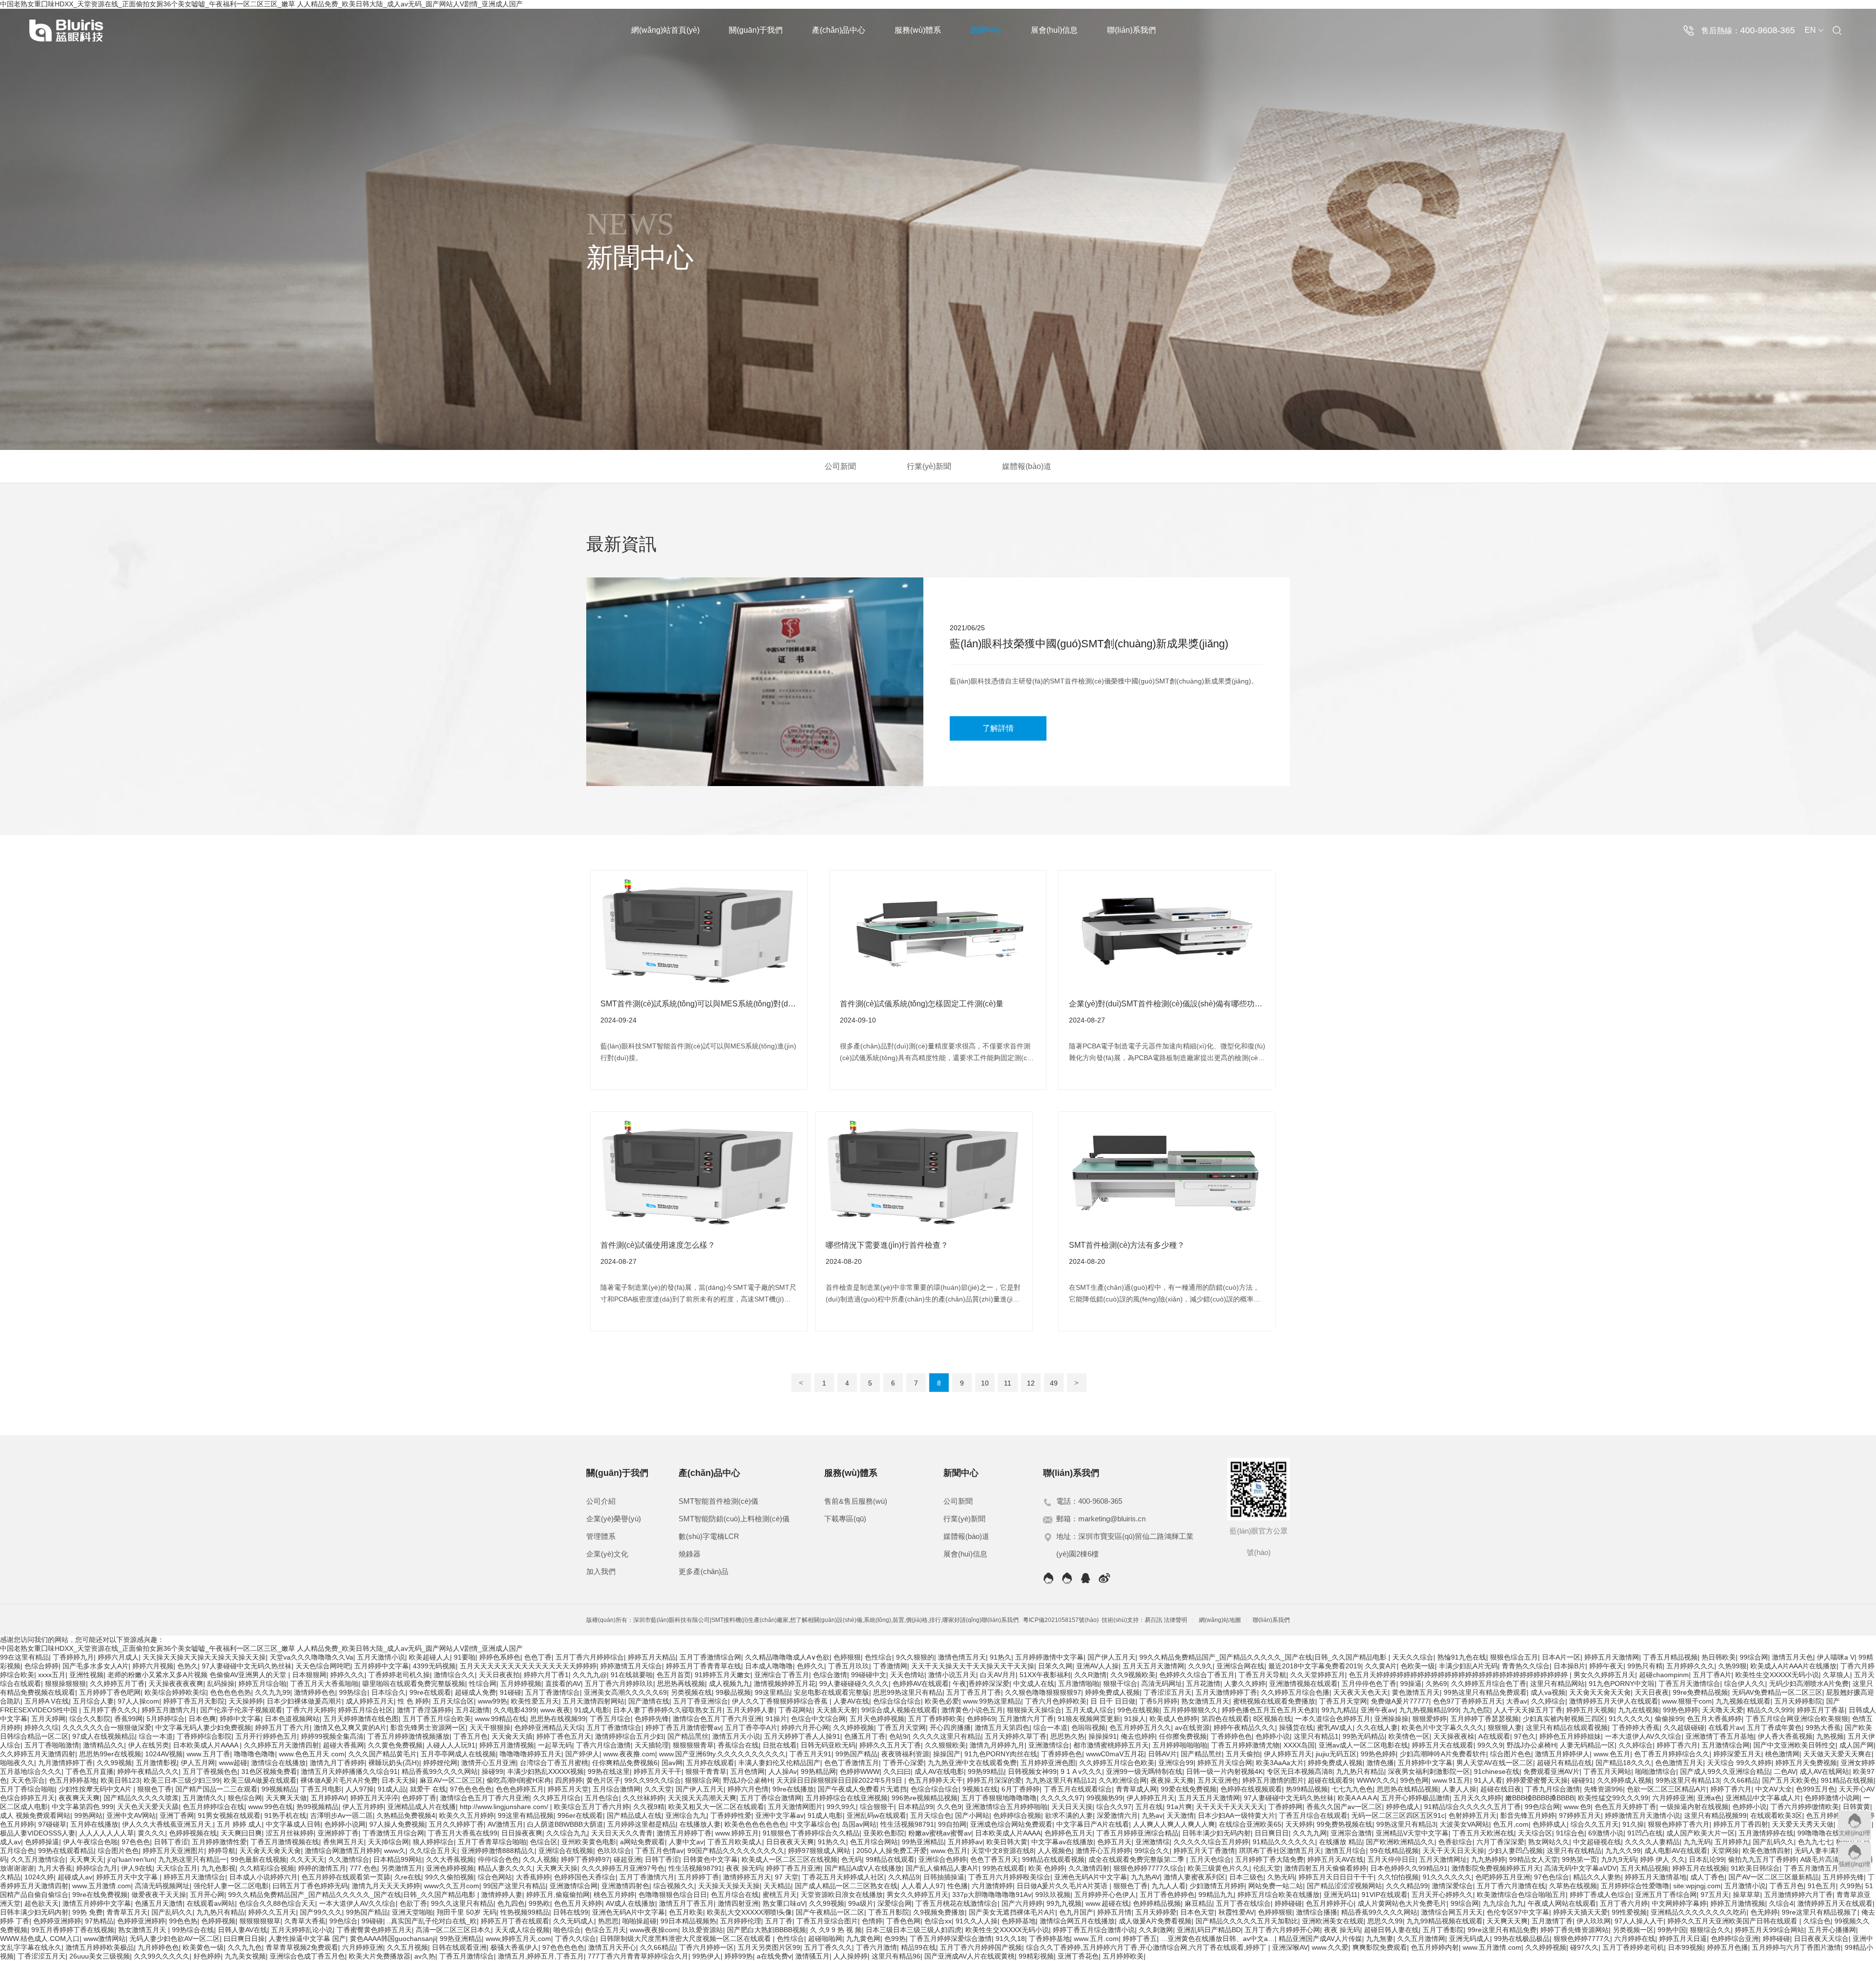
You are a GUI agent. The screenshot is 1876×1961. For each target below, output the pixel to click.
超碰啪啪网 (825, 1939)
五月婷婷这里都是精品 (641, 1824)
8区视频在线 (1272, 1719)
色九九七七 (1815, 1842)
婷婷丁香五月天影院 (194, 1701)
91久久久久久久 (1447, 1877)
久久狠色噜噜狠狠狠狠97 (1043, 1692)
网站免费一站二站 (1276, 1886)
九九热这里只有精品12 (1060, 1780)
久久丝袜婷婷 (643, 1798)
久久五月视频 (407, 1947)
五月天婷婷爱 (1156, 1912)
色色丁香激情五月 (852, 1763)
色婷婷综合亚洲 (1735, 1939)
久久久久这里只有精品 (947, 1736)
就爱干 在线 (428, 1789)
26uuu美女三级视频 (100, 1956)
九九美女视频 (245, 1956)
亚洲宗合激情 (1351, 1833)
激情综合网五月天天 (1452, 1912)
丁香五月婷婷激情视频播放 (408, 1736)
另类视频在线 (691, 1692)
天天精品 (777, 1886)
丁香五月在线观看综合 (1078, 1789)
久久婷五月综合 (557, 1798)
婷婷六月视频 (153, 1666)
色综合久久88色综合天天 (277, 1903)
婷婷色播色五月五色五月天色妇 (1270, 1710)
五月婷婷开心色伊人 (1105, 1895)
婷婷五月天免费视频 (1806, 1763)
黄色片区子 (603, 1780)
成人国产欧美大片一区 (1701, 1833)
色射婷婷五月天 (1472, 1815)
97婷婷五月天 (1580, 1815)
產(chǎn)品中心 (839, 30)
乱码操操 (221, 1684)
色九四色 (511, 1903)
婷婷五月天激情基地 (1656, 1877)
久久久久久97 (1062, 1798)
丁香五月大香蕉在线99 (463, 1833)
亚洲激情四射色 (625, 1886)
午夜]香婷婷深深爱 (981, 1684)
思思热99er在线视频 (110, 1754)
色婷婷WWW (860, 1771)
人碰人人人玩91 (451, 1745)
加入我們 (601, 1571)
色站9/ (899, 1736)
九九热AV (1145, 1877)
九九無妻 (1380, 1939)
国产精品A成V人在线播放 (863, 1868)
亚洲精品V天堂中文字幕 (1412, 1833)
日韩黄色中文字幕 (710, 1859)
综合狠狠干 (877, 1807)
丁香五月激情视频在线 (285, 1842)
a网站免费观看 (642, 1842)
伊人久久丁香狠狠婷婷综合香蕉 (781, 1701)
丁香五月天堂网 (1343, 1701)
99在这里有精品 (24, 1657)
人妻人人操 (1459, 1789)
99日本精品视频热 (688, 1921)
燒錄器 (690, 1554)
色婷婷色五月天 (1068, 1833)
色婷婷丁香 (419, 1798)
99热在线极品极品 (1522, 1939)
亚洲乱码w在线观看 (876, 1815)
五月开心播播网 (1832, 1930)
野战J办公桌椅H (1531, 1745)
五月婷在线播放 (94, 1824)
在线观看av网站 (211, 1903)
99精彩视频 (1036, 1956)
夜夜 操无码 (744, 1868)
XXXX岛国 (1299, 1745)
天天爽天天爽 (1507, 1921)
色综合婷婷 (42, 1666)
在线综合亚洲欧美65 (1250, 1824)
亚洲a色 (1709, 1798)
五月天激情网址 (1443, 1859)
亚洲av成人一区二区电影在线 (1363, 1745)
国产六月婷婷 (1022, 1903)
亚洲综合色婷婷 (942, 1859)
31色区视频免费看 (269, 1771)
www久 (395, 1851)
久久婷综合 (1548, 1701)
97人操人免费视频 (397, 1824)
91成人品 (392, 1789)
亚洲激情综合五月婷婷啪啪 (1006, 1807)
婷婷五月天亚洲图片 (173, 1851)
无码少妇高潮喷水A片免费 (1809, 1684)
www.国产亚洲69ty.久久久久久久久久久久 (722, 1754)
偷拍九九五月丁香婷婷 (1762, 1859)
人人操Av (783, 1771)
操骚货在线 (1296, 1727)
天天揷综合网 (388, 1842)
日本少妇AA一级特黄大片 (1236, 1815)
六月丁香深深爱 (1500, 1842)
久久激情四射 (1089, 1868)
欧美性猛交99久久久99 (1613, 1798)
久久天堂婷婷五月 (1318, 1675)
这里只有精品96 (896, 1956)
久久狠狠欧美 (945, 1745)
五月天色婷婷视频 (877, 1719)
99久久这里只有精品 (462, 1903)
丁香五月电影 (321, 1789)
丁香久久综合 (576, 1939)
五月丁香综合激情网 (771, 1798)
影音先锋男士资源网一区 (428, 1727)
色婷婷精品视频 (1157, 1903)
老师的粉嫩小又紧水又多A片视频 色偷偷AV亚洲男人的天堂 (198, 1675)
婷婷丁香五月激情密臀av (683, 1727)
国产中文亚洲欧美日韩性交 (1794, 1745)
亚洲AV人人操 (1098, 1666)
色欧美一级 (1418, 1666)
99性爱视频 (1629, 1912)
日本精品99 (916, 1807)
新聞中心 (986, 30)
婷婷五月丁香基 (1821, 1710)
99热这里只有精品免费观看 (1485, 1692)
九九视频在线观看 (1743, 1701)
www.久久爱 (1330, 1947)
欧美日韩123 (120, 1780)
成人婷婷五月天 (370, 1701)
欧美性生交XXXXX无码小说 (1777, 1675)
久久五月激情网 (1421, 1939)
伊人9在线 (137, 1868)
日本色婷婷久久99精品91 (1409, 1868)
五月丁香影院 (1443, 1930)
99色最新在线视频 (258, 1859)
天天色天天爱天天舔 (148, 1807)
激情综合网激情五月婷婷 (342, 1851)
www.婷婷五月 (737, 1833)
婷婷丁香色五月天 (564, 1736)
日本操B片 (1569, 1666)
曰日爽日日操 (244, 1939)
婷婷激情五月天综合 (631, 1666)
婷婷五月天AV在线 (1335, 1859)
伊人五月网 (198, 1763)
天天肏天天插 (512, 1736)
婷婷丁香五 (1140, 1939)
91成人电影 (592, 1710)
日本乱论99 (1706, 1859)
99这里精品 (772, 1692)
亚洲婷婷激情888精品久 (498, 1851)
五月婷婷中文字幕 (382, 1666)
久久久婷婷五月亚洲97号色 (623, 1868)
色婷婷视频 (218, 1921)
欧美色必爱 (942, 1701)
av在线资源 (1192, 1727)
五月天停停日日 (1391, 1859)
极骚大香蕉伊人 (514, 1947)
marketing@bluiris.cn (1112, 1519)
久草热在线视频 (1573, 1886)
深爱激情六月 (1117, 1815)
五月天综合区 (453, 1701)
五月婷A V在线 (47, 1701)
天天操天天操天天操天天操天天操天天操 (204, 1657)
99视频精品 (279, 1789)
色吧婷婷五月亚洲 (1503, 1877)
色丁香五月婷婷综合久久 (1672, 1754)
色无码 (852, 1859)
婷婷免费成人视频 (1112, 1692)
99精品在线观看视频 (1053, 1859)
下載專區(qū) (845, 1519)
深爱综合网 (895, 1903)
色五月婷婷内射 (1435, 1947)
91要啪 (465, 1657)
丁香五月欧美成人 (735, 1842)
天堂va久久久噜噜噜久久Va (311, 1657)
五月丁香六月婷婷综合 (590, 1657)
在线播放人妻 (700, 1824)
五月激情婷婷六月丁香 (1798, 1895)
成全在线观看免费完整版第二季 (1137, 1859)
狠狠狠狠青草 (693, 1745)
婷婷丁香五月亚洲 (793, 1868)
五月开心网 (207, 1895)
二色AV (1785, 1771)
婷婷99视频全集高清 (332, 1736)
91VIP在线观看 (1385, 1895)
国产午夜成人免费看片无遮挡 (862, 1789)
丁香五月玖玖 (849, 1666)
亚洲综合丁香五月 (782, 1675)
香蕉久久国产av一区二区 (1344, 1807)
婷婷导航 (222, 1851)
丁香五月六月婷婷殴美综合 (1009, 1877)
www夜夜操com (654, 1930)
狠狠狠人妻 (1505, 1727)
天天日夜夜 (1652, 1692)
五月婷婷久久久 (1690, 1666)
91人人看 (1488, 1780)
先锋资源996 (1603, 1789)
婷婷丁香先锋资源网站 (1575, 1930)
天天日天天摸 (1072, 1807)
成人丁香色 (1707, 1877)
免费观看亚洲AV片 (1551, 1771)
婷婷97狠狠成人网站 (820, 1851)
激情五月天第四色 (1002, 1727)
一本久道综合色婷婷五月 (1333, 1719)
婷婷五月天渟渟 (374, 1798)
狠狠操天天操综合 (1034, 1710)
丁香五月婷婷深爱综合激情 (951, 1939)
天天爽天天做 (286, 1798)
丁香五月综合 (610, 1719)
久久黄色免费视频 (395, 1745)
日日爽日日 (1272, 1833)
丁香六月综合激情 (603, 1745)
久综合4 (1781, 1903)
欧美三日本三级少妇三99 (182, 1780)
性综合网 (483, 1684)
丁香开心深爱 (903, 1763)
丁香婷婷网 (1285, 1807)
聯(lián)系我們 (1131, 30)
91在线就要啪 (632, 1675)
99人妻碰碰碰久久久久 (854, 1684)
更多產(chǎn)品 (703, 1571)
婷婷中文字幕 (240, 1719)
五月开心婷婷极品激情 (1415, 1798)
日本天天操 (399, 1780)
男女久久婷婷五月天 (1604, 1675)
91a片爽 (1179, 1807)
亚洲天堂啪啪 (412, 1912)
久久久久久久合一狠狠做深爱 (107, 1727)
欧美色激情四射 (1767, 1851)
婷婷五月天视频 (1590, 1710)
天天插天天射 (837, 1710)
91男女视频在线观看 (229, 1815)
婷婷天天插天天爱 (1580, 1912)
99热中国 (1672, 1930)
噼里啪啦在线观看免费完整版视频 (414, 1684)
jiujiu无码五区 (1336, 1754)
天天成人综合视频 (522, 1930)
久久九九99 (273, 1692)
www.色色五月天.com (312, 1754)
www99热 (492, 1701)
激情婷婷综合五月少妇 (629, 1736)
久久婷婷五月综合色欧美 (1117, 1763)
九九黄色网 (863, 1939)
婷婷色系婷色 (500, 1657)
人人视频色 (1055, 1851)
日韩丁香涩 (171, 1842)
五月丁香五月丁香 (974, 1692)
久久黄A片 (1381, 1666)
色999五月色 (1815, 1789)
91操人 (1135, 1719)
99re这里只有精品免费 (1502, 1930)
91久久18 (1010, 1939)
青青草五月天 (127, 1912)
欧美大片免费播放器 (380, 1956)
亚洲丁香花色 (1078, 1956)
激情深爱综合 (1452, 1886)
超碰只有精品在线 (1564, 1763)
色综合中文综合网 (818, 1719)
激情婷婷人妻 (502, 1895)
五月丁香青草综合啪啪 (492, 1842)
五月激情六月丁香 (1026, 1719)
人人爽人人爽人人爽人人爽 (1174, 1824)
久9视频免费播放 (939, 1912)
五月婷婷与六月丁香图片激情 (1796, 1947)
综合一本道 (1050, 1727)
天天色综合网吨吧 (323, 1666)
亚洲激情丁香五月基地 (1720, 1736)
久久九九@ (590, 1675)
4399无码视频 (434, 1666)
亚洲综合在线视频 (566, 1851)
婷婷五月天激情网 (1612, 1657)
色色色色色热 (231, 1692)
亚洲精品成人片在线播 (422, 1807)
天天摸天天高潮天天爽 (702, 1798)
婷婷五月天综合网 (1225, 1763)
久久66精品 (1741, 1780)
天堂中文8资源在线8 (1002, 1851)
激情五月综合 (1345, 1851)
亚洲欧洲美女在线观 (1333, 1921)
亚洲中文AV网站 (131, 1815)
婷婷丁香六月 (1677, 1745)
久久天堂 (658, 1789)
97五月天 (1715, 1895)
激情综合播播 (1317, 1912)
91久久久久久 (1630, 1719)
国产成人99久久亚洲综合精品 (1725, 1771)
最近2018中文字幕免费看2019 (1315, 1666)
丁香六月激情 (876, 1947)
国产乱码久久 (1773, 1842)
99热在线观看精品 (66, 1851)
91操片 (776, 1719)
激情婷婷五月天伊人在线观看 (1614, 1701)
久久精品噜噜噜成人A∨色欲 (787, 1657)
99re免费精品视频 (1700, 1692)
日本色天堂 (1197, 1912)
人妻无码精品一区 (1587, 1745)
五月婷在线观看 (710, 1763)
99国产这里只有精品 (514, 1886)
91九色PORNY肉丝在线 (1001, 1754)
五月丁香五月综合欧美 (437, 1719)
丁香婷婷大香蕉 (1636, 1727)
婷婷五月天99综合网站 (1769, 1930)
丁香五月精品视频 (1670, 1657)
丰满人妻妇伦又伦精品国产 (779, 1763)
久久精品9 (904, 1877)
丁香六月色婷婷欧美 (1056, 1701)
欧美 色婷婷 (1046, 1868)
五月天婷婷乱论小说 (302, 1930)
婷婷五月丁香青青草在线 (703, 1666)
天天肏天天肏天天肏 (1600, 1692)
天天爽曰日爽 (241, 1833)
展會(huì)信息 (1054, 30)
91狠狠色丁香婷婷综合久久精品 (811, 1833)
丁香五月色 (470, 1736)
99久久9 (1490, 1745)
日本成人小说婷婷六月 (263, 1877)
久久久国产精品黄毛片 (383, 1754)
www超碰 (233, 1763)
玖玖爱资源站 (703, 1930)
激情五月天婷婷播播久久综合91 (349, 1771)
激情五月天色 (1792, 1657)
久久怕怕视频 (1398, 1877)
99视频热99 (1105, 1798)
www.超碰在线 (1107, 1903)
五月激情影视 (156, 1763)
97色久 (1525, 1736)
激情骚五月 (812, 1956)
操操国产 (947, 1754)
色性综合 (878, 1657)
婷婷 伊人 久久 (1663, 1859)
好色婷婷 (207, 1956)
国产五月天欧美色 (1790, 1780)
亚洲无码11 (1341, 1895)
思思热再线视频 (681, 1684)
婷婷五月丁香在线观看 (515, 1921)
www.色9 (1577, 1807)
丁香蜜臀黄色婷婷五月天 (374, 1930)
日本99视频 (1685, 1947)
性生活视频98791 (907, 1824)
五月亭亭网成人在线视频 (458, 1754)
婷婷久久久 (347, 1675)
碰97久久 (1584, 1947)
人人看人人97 (922, 1886)
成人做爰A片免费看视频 (1155, 1921)
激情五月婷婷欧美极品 (100, 1947)
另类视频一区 (1633, 1930)
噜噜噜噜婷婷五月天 (531, 1754)
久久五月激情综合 (38, 1859)
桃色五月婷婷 (614, 1895)
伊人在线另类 (149, 1745)
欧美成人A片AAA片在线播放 (1793, 1666)
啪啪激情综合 (1656, 1771)
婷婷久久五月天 (272, 1912)
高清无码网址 (1162, 1684)
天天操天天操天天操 (729, 1886)
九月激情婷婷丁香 (65, 1763)
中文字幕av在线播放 (1062, 1842)
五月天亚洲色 (1218, 1780)
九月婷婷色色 (158, 1947)
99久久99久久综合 (653, 1780)
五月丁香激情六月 (647, 1877)
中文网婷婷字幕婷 (1679, 1903)
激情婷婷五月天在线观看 (1835, 1903)
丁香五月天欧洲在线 (1483, 1833)
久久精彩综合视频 (267, 1868)
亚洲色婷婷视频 (450, 1868)
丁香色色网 (903, 1921)
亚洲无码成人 (1470, 1939)
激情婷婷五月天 (747, 1877)
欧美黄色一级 (203, 1947)
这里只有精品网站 (1557, 1684)
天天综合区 (1535, 1833)
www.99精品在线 (501, 1719)
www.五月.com (1096, 1939)
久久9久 (1200, 1666)
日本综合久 (388, 1692)
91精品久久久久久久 (1284, 1842)
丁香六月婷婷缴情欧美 (1805, 1807)
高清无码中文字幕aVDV (1580, 1868)
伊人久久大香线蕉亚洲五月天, (168, 1824)
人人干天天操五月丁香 (1528, 1710)
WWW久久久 (1376, 1780)
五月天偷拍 (1243, 1754)
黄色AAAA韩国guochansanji (393, 1939)
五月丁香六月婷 (1624, 1903)
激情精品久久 (104, 1745)
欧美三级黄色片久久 (1218, 1868)
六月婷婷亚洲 (1673, 1798)
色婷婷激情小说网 (1832, 1798)
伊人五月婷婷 (363, 1807)
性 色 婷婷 (413, 1701)
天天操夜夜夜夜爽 (176, 1684)
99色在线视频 (1138, 1710)
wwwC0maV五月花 (1115, 1754)
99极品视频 (733, 1692)
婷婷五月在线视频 (1700, 1868)
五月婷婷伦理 (741, 1921)
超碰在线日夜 (1501, 1789)
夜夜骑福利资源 (905, 1754)
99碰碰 (372, 1921)
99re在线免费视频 (100, 1895)
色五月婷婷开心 (1330, 1903)
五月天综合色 (931, 1815)
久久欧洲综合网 (1123, 1780)
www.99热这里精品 (992, 1701)
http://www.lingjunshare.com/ (505, 1807)
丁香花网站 (795, 1710)
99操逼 (1411, 1684)
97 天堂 (787, 1877)
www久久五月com (452, 1886)
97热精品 (99, 1921)
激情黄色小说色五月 (972, 1710)
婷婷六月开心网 (805, 1727)
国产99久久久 (321, 1912)
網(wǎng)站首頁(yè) (665, 30)
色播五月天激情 (159, 1903)
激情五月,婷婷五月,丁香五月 (541, 1956)
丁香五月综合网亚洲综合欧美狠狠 (1797, 1719)
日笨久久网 (1055, 1666)
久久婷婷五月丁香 (117, 1684)
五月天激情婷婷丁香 (1226, 1692)
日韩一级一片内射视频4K (1225, 1771)
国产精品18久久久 (1623, 1763)
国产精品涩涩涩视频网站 (1344, 1886)
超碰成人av (75, 1877)
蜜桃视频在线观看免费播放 (1274, 1701)
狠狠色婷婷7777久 (1582, 1939)
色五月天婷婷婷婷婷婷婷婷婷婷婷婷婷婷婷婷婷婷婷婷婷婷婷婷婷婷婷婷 (1459, 1675)
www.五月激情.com (102, 1886)
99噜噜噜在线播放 (1825, 1833)
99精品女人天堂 (1534, 1859)
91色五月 (1822, 1886)
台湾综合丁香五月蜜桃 (554, 1763)
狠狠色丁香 (154, 1789)
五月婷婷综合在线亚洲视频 (847, 1798)
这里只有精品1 (1316, 1736)
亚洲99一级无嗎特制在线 (1144, 1771)
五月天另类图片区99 (769, 1947)
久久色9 (949, 1807)
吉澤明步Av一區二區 (341, 1815)
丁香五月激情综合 (467, 1956)
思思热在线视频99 (558, 1719)
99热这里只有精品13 (1687, 1780)
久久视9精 (649, 1807)
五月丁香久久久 (828, 1947)
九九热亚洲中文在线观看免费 (972, 1763)
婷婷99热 (739, 1956)
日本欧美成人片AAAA (206, 1745)
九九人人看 (1169, 1886)
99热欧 (539, 1903)
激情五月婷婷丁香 (684, 1833)
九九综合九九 (1503, 1903)
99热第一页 (1579, 1859)
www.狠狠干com (1687, 1701)
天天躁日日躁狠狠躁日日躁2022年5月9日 (840, 1780)
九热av (1152, 1815)
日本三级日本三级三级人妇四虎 (914, 1930)
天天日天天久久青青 (622, 1833)
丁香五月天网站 (1607, 1771)
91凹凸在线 (1645, 1833)
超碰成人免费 (475, 1692)
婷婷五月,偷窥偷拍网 (558, 1895)
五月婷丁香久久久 (110, 1710)
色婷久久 (810, 1666)
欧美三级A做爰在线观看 (260, 1780)
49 (1054, 1383)
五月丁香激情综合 (553, 1692)
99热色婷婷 (1681, 1710)
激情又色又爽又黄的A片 (350, 1727)
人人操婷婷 (851, 1956)
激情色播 (1380, 1763)
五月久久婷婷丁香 (456, 1824)
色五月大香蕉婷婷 (1714, 1719)
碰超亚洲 (627, 1859)
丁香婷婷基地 (1049, 1939)
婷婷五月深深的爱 (994, 1780)
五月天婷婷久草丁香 (1016, 1736)
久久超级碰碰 (1684, 1727)
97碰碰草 (52, 1824)
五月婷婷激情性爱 (219, 1842)
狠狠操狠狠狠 (65, 1684)
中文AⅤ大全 (1774, 1789)
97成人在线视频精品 (104, 1736)
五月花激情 (1203, 1684)
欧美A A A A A (1357, 1798)
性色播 (958, 1886)
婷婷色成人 (1403, 1807)
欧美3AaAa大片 (1280, 1763)
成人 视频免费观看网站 (35, 1815)
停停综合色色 (498, 1859)
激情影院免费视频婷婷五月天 (1496, 1868)
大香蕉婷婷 (533, 1877)
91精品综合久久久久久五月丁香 (1472, 1807)
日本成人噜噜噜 (769, 1666)
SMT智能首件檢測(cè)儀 (718, 1501)
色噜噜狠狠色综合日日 (673, 1895)
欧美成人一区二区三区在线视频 (789, 1859)
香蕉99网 (128, 1719)
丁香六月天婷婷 (310, 1710)
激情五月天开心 (612, 1947)
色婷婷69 (981, 1719)
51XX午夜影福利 (1045, 1675)
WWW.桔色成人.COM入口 (40, 1939)
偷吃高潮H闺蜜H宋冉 (519, 1780)
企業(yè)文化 (607, 1554)
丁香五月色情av (659, 1851)
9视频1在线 (980, 1789)
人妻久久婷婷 (1245, 1684)
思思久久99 (1385, 1921)
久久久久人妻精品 (1652, 1842)
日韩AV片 (1162, 1754)
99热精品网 (818, 1771)
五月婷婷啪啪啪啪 (1180, 1745)
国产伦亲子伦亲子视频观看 (241, 1710)
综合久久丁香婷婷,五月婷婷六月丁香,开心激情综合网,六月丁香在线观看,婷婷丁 (1147, 1947)
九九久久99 (1623, 1851)
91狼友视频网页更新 (1089, 1719)
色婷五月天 (1114, 1842)
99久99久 (841, 1807)
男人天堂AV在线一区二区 (1495, 1763)
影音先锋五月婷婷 (1528, 1815)
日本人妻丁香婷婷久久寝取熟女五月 (668, 1710)
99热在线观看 (1003, 1868)
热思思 (608, 1921)
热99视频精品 (318, 1807)
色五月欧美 (686, 1912)
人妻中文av (686, 1842)
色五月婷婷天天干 (936, 1780)
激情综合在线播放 (278, 1763)
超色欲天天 (42, 1903)
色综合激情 (830, 1675)
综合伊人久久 (1745, 1684)
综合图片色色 (1511, 1754)
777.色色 (363, 1868)
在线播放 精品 (1341, 1842)
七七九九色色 (1352, 1789)
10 (985, 1383)
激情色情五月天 (962, 1657)
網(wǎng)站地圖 (1220, 1620)
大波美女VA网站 (1464, 1824)
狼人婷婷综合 (433, 1842)
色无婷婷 (1764, 1912)
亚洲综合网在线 (1240, 1666)
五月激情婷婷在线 (1766, 1833)
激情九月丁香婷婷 (337, 1763)
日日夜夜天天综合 (1821, 1939)
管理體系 (601, 1536)
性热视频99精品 (525, 1912)
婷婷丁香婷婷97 (585, 1859)
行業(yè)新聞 (929, 466)
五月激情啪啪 (1079, 1684)
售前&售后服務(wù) (856, 1501)
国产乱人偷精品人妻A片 (942, 1868)
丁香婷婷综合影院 (204, 1736)
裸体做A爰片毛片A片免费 (339, 1780)
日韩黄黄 (1856, 1807)
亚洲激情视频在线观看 (1303, 1684)
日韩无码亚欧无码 (828, 1745)
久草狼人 (1836, 1675)
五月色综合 (602, 1798)
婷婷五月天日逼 (1683, 1939)
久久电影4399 (515, 1710)
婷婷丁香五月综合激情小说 (1094, 1930)
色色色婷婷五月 (520, 1789)
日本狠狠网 (309, 1675)
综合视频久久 (674, 1886)
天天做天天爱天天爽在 (1837, 1754)
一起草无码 (555, 1745)
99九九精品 (1339, 1710)
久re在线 (408, 1877)
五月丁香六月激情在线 (1511, 1886)
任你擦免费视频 (1183, 1736)
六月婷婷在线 (1635, 1939)
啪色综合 (567, 1930)
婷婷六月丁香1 (546, 1675)
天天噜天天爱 (1723, 1710)
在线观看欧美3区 (1776, 1815)
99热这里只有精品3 (1406, 1824)
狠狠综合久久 (1710, 1930)
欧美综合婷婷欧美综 (175, 1692)
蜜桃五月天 (780, 1895)
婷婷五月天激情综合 (194, 1877)
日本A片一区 (1561, 1657)
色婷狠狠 (847, 1657)
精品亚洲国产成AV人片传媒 (1320, 1939)
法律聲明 (1175, 1620)
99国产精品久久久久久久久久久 (736, 1851)
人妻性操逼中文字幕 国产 (307, 1939)
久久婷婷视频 (853, 1727)
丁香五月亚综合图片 (827, 1921)
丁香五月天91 (810, 1754)
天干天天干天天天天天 (1230, 1807)
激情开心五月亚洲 (489, 1763)
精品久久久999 (1770, 1710)
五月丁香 (779, 1921)
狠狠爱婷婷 (1429, 1719)
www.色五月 (1612, 1754)
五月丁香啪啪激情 (52, 1745)
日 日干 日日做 (1113, 1701)
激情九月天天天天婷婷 (386, 1886)
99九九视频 (1064, 1903)
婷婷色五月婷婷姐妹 (1570, 1736)
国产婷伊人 (582, 1754)
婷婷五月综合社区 (365, 1710)
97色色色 (136, 1842)
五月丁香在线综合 (1243, 1903)
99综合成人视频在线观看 (899, 1710)
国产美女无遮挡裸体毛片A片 (1012, 1912)
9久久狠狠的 (915, 1657)
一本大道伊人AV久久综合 (1643, 1736)
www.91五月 (1451, 1780)
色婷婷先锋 (652, 1719)
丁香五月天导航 (1262, 1675)
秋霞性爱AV (1236, 1912)
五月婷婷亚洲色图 (1048, 1763)
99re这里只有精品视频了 (1820, 1912)
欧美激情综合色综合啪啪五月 (1521, 1895)
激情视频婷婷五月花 (785, 1684)
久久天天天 (307, 1859)
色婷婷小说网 (345, 1824)
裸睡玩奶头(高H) (394, 1763)
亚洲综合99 (1176, 1763)
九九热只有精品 (1360, 1771)
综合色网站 (495, 1877)
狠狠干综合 (1120, 1684)
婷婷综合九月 (97, 1868)
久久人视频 (540, 1859)
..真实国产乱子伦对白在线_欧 (432, 1921)
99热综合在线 (193, 1930)
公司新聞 (840, 466)
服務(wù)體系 (918, 30)
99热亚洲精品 (923, 1842)
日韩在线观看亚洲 (459, 1947)
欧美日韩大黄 (1007, 1842)
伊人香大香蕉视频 (1785, 1736)
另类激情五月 (402, 1868)
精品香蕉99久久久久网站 (440, 1771)
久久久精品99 (1407, 1886)
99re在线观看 (430, 1692)
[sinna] (1104, 1578)
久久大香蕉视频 (450, 1859)
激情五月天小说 (736, 1736)
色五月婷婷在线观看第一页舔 (346, 1877)
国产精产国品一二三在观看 (216, 1789)
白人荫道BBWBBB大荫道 (565, 1824)
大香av (1517, 1701)
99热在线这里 (609, 1771)
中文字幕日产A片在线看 (1093, 1824)
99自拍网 (952, 1824)
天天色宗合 (28, 1780)
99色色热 (183, 1921)
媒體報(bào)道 (1027, 466)
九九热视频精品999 (1429, 1710)
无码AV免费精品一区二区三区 (1777, 1692)
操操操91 (1103, 1736)
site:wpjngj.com (1697, 1886)
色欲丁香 (413, 1903)
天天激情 (1180, 1815)
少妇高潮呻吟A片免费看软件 (1443, 1754)
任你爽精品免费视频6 (625, 1763)
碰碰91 (1582, 1780)
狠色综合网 (245, 1798)
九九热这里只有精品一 (192, 1859)
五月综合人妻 (93, 1701)
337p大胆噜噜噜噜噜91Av (992, 1895)
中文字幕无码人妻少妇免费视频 (203, 1727)
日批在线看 (780, 1745)
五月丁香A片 (1712, 1675)
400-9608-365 (1768, 30)
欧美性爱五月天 (535, 1701)
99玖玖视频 (1053, 1895)
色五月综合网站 (874, 1842)
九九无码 (1697, 1842)
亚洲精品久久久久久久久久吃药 (1699, 1912)
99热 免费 (87, 1912)
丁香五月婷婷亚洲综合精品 (1137, 1833)
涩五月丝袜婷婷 (290, 1833)
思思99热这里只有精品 (908, 1692)
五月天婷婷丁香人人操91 (802, 1736)
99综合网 (1754, 1657)
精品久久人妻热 (1597, 1877)
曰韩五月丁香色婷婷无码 (310, 1886)
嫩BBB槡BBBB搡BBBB (1540, 1798)
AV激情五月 (505, 1824)
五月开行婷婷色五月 (266, 1736)
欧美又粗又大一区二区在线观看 (716, 1807)
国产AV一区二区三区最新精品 (1774, 1877)
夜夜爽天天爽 (79, 1798)
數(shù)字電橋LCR (709, 1536)
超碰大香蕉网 (343, 1745)
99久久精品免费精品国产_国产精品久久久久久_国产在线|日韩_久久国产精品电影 (1264, 1657)
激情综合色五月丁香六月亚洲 (717, 1719)
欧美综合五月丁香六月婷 (592, 1807)
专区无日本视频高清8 (1300, 1771)
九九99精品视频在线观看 (1445, 1921)
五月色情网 (747, 1771)
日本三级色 (1246, 1877)
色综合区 (544, 1842)
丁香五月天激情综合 (1689, 1684)
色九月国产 (1076, 1912)
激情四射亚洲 (738, 1903)
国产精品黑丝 (688, 1736)
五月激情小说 (1745, 1886)
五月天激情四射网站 (594, 1701)
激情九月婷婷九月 (997, 1745)
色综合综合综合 (897, 1701)
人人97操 (360, 1789)
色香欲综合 (1455, 1842)
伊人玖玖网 (1594, 1921)
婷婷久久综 (42, 1727)
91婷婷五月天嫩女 (723, 1675)
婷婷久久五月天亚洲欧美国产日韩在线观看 (1733, 1921)
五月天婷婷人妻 (750, 1710)
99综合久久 (1152, 1851)
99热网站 (88, 1815)
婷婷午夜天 (1606, 1666)
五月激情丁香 (1552, 1921)
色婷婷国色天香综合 (585, 1877)
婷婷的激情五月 (322, 1868)
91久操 (1633, 1824)
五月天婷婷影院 (1798, 1701)
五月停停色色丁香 (1369, 1684)
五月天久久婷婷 (1477, 1798)
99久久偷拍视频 (449, 1877)
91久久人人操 (977, 1921)
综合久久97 (1114, 1807)
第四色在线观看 (1225, 1719)
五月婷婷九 (1732, 1842)
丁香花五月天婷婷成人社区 (843, 1877)
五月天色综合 (1211, 1859)
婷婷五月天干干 (658, 1771)
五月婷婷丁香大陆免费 (1269, 1859)
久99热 (1851, 1886)
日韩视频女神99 (1032, 1771)
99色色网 (1414, 1780)
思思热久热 (1067, 1736)
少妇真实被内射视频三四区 (1564, 1719)
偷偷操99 (1669, 1719)
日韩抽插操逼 (944, 1877)
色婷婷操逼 (42, 1842)
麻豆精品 (1198, 1903)
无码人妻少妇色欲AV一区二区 (175, 1939)
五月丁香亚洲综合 (701, 1701)
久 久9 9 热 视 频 (836, 1930)
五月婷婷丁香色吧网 (110, 1692)
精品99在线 (918, 1947)
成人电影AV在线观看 (1676, 1851)
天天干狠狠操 (490, 1727)
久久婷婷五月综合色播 (1295, 1692)
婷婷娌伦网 (440, 1763)
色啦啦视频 (1088, 1727)
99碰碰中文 (869, 1675)
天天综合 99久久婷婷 (1739, 1763)
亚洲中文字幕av (779, 1815)
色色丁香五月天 (994, 1859)
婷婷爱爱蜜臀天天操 (1537, 1780)
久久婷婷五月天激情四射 (281, 1745)
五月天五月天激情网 (1153, 1666)
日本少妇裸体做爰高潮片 (304, 1701)
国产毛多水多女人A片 (96, 1666)
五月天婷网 (48, 1719)
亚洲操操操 (1391, 1719)
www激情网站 (105, 1939)
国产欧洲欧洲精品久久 (1400, 1842)
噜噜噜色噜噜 (255, 1754)
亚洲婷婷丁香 (338, 1833)
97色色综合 (1552, 1877)
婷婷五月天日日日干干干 (1336, 1877)
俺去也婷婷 (1138, 1736)
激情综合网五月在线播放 (1077, 1921)
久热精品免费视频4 (406, 1815)
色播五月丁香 (865, 1736)
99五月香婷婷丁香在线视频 (73, 1930)
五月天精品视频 (1644, 1868)
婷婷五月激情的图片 (1273, 1780)
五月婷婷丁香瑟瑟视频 (1485, 1719)
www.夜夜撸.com (629, 1754)
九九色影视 (218, 1868)
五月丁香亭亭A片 (751, 1727)
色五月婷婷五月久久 (1140, 1727)
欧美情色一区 (1409, 1736)
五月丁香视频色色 (210, 1771)
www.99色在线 (270, 1807)
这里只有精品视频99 (1715, 1815)
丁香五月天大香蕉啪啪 (324, 1684)
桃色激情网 (1782, 1754)
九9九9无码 (1619, 1859)
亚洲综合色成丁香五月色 (307, 1956)
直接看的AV (563, 1684)
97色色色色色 (471, 1789)
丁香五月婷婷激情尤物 (1245, 1745)
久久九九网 (1310, 1833)
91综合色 (1570, 1833)
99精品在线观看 (890, 1859)
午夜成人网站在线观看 (1562, 1903)
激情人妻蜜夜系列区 (1194, 1877)
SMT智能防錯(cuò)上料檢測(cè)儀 (734, 1519)
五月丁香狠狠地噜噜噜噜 (999, 1798)
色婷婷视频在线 (193, 1833)
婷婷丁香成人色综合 (1600, 1895)
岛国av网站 (859, 1824)
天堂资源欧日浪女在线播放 (842, 1895)
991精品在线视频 (1847, 1780)
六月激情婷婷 (992, 1886)
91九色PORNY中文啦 (1622, 1684)
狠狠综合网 (702, 1780)
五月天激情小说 (381, 1657)
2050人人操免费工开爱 (892, 1851)
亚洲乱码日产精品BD (1209, 1930)
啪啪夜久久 (17, 1763)
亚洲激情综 (1152, 1842)
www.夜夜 (555, 1710)
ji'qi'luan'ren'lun (131, 1859)
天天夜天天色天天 (1361, 1692)
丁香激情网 (890, 1666)
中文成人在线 (1034, 1684)
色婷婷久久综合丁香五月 (1197, 1675)
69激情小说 (1606, 1833)
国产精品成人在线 (634, 1815)
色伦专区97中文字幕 (1518, 1912)
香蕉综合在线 (738, 1745)
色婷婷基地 (1019, 1921)
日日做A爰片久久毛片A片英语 (1063, 1886)
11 (1008, 1383)
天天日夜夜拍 (499, 1675)
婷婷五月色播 (1727, 1947)
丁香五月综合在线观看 (1313, 1815)
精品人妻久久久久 (505, 1868)
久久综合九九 (567, 1833)
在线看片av (1726, 1727)
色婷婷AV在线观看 (921, 1684)
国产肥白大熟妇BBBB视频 (767, 1930)
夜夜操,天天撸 (1172, 1780)
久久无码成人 (574, 1921)
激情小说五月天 (952, 1675)
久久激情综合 (349, 1859)
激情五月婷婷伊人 (1562, 1754)
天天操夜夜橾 (1454, 1736)
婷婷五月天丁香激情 (1204, 1851)
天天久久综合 (1413, 1657)
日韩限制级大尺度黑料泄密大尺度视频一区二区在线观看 (686, 1939)
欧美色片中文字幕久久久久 (1443, 1727)
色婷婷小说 (1273, 1736)
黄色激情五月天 (1416, 1692)
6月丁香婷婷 (1021, 1789)
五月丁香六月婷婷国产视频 (981, 1947)
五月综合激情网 (617, 1789)
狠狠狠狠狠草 (260, 1921)
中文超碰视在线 (1597, 1842)
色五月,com (1511, 1824)
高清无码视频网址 (162, 1886)
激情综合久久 (454, 1675)
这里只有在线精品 (1574, 1851)
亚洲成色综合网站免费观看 (1011, 1824)
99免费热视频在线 (1344, 1824)
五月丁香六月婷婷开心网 (1282, 1930)
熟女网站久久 (1549, 1842)
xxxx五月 (52, 1675)
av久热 (425, 1956)
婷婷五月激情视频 (507, 1745)
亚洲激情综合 (1049, 1745)
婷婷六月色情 (748, 1789)
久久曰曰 (897, 1771)
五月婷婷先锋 (1843, 1877)
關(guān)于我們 (756, 30)
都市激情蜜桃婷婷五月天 (1111, 1745)
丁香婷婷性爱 (731, 1815)
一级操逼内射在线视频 (1694, 1807)
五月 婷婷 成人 (239, 1824)
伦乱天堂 (1267, 1868)
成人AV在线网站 (1824, 1771)
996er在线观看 (580, 1815)
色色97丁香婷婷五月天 (1468, 1701)
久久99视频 (114, 1763)
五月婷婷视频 (521, 1684)
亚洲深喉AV (1290, 1947)
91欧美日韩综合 (1755, 1868)
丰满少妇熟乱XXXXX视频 (545, 1771)
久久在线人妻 (1377, 1727)
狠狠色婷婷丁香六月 (1679, 1824)
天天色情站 (907, 1675)
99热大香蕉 (1823, 1727)
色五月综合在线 (735, 1895)
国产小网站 (972, 1815)
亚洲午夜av (1378, 1710)
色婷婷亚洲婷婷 (57, 1921)
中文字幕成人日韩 (293, 1824)
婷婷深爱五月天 (1737, 1754)
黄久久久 (151, 1833)
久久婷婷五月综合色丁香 (1489, 1684)
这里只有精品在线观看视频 (1567, 1727)
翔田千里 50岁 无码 (467, 1912)
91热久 (1001, 1657)
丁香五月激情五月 (1811, 1868)
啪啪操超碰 (640, 1921)
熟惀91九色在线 (1462, 1657)
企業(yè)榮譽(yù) (614, 1519)
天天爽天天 (86, 1859)
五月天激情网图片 (795, 1807)
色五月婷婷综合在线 (213, 1807)
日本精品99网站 (398, 1859)
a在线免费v (774, 1956)
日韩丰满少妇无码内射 (1216, 1833)
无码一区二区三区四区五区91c (1398, 1815)
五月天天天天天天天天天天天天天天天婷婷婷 (528, 1666)
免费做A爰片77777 (1400, 1701)
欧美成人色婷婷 (1173, 1719)
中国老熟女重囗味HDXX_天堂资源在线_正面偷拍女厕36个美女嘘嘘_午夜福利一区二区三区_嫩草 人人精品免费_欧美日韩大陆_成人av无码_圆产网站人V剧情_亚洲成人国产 (261, 1648)
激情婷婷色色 (315, 1692)
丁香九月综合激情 (1553, 1789)
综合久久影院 (90, 1719)
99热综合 (353, 1692)
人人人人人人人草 (107, 1833)
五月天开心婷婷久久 (1442, 1895)
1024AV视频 (164, 1754)
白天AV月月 (998, 1675)
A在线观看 (1494, 1736)
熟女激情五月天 (1205, 1701)
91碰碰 (511, 1692)
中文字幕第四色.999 (83, 1807)
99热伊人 (706, 1956)
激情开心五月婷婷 (1103, 1851)
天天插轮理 (652, 1745)
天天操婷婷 (246, 1701)
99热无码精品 (1364, 1736)
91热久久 (832, 1842)
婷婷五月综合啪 (262, 1684)
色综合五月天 (605, 1930)
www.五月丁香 (208, 1754)
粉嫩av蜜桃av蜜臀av (940, 1833)
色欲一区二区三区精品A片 (1667, 1789)
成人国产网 (1856, 1745)
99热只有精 (1645, 1666)
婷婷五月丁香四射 (1741, 1824)
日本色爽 (202, 1719)
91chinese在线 (1497, 1771)
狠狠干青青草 (706, 1771)
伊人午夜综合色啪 (90, 1842)
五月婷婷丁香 (699, 1877)
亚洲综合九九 (686, 1815)
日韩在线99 (571, 1912)
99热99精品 (986, 1771)
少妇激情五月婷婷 (1217, 1886)
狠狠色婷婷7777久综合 (1149, 1868)
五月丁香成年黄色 (1774, 1727)
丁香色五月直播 (89, 1771)
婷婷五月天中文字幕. (128, 1877)
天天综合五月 (177, 1868)
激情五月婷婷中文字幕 (97, 1903)
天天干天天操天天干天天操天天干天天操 (973, 1666)
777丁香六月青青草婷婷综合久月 (638, 1956)
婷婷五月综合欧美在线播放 (1279, 1895)
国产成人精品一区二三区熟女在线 (846, 1886)
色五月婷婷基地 (73, 1780)
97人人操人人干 (1639, 1921)
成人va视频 (1548, 1692)
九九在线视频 (1639, 1710)
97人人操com (139, 1701)
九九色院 (1476, 1710)
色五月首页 (674, 1675)
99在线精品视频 (1394, 1851)
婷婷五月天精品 (652, 1657)
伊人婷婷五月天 (1288, 1754)
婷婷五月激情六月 (169, 1710)
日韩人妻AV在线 (243, 1930)
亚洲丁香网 (177, 1815)
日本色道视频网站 (292, 1719)
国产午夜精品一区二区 (830, 1912)
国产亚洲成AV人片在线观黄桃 (970, 1956)
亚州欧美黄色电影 (589, 1842)
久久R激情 (1090, 1675)
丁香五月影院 (889, 1912)
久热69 (1436, 1684)
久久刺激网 (1156, 1930)
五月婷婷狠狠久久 (1191, 1710)
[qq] (1086, 1578)
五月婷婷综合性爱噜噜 (1635, 1886)
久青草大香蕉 (305, 1921)
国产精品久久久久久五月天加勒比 (1247, 1921)
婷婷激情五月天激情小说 (1642, 1815)
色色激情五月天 (1679, 1763)
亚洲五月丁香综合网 (1666, 1895)
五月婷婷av (965, 1842)
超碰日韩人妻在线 (1391, 1930)
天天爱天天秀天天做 (1803, 1824)
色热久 (188, 1666)
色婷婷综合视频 (1017, 1815)
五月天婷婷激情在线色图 (361, 1719)
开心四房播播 (950, 1727)
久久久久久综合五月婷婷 (1211, 1842)
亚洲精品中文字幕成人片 (1763, 1798)
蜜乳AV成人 (1335, 1727)
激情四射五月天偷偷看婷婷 (1325, 1868)
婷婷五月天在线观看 (1443, 1745)
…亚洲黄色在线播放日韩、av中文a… (1218, 1939)
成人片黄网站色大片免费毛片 (1402, 1903)
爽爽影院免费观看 (1380, 1947)
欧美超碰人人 (429, 1657)
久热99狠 (1732, 1666)
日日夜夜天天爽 (790, 1842)
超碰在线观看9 (1330, 1780)
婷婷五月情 (1114, 1912)
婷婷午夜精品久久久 (1244, 1727)
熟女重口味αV (784, 1903)
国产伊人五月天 (1111, 1657)
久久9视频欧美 (1133, 1675)
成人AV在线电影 (939, 1771)
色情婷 (872, 1921)
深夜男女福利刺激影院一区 (1429, 1771)
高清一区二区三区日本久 (453, 1930)
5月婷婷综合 (166, 1719)
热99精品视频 (1307, 1789)
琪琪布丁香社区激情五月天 (1280, 1851)
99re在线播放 (793, 1789)
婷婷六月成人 (118, 1657)
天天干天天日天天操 (1453, 1851)
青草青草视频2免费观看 (302, 1947)
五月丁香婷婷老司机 (1633, 1947)
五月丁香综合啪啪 (27, 1789)
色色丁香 (538, 1657)
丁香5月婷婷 (1158, 1701)
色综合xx (938, 1921)
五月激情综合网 (1726, 1745)
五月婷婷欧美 (1123, 1956)
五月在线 (1149, 1807)
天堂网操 (1725, 1851)
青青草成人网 (1136, 1789)
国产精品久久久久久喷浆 (141, 1798)
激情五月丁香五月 (686, 1903)
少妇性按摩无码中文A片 (96, 1789)
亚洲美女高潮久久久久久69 (625, 1692)
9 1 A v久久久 (1081, 1771)
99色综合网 (1542, 1807)
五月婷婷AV (329, 1798)
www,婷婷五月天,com (518, 1939)
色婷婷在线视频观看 (1251, 1789)
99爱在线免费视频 (1189, 1789)
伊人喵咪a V (1836, 1657)
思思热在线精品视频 (1407, 1789)
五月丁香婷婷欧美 (936, 1719)
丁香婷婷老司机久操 (399, 1675)
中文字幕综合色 (814, 1824)
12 (1031, 1383)
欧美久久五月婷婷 (467, 1815)
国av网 (672, 1763)
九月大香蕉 (55, 1868)
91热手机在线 (285, 1815)
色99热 (895, 1939)
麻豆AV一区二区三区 (451, 1780)
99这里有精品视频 (526, 1815)
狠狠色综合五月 (1514, 1657)
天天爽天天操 (557, 1868)
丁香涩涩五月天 (1168, 1692)
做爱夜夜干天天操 (159, 1895)
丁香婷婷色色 (1231, 1736)
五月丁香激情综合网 (710, 1657)
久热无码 (1281, 1877)
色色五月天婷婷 (578, 1903)
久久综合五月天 (433, 1851)
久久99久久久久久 (162, 1956)
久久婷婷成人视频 (1624, 1780)
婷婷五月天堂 (568, 1789)
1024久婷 (39, 1877)
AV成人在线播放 (630, 1903)
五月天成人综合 (1089, 1710)
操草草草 (1747, 1895)
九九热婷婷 (1488, 1859)
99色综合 (343, 1921)
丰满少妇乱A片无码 (1468, 1666)
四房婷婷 (569, 1780)
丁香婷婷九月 (73, 1657)
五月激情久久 (203, 1798)
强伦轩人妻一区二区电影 (231, 1886)
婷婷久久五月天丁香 (890, 1745)
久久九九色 (245, 1947)
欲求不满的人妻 (1069, 1815)
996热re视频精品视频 (925, 1798)
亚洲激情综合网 (574, 1886)
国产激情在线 (649, 1701)
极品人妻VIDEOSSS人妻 (38, 1833)
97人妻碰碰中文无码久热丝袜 (247, 1666)
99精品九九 (1216, 1895)
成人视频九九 (729, 1684)
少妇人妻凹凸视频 (1515, 1851)
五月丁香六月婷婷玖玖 (619, 1684)
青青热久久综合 (1526, 1666)
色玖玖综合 (614, 1851)
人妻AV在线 (851, 1701)
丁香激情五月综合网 (393, 1833)
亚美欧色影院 (884, 1833)
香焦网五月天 (343, 1842)
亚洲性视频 (86, 1675)
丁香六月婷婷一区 (706, 1947)
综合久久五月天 (1595, 1824)
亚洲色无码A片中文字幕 (1091, 1877)
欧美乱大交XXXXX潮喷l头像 (749, 1912)
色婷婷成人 (1550, 1824)
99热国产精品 (856, 1754)
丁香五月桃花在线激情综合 (957, 1903)
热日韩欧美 (1719, 1657)
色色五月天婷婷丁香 (1625, 1807)
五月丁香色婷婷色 (1167, 1895)
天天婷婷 (1299, 1824)
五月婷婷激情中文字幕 (1049, 1657)
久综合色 (1817, 1921)
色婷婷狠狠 (1275, 1912)
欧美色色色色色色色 (755, 1824)
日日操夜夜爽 (522, 1833)
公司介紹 (601, 1501)
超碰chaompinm (1664, 1675)
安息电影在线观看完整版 (831, 1692)
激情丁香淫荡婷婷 (424, 1710)
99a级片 (861, 1903)
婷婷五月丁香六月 (282, 1727)
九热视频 (1830, 1736)
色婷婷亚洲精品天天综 (549, 1727)
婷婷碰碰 (1288, 1903)
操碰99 (492, 1771)
